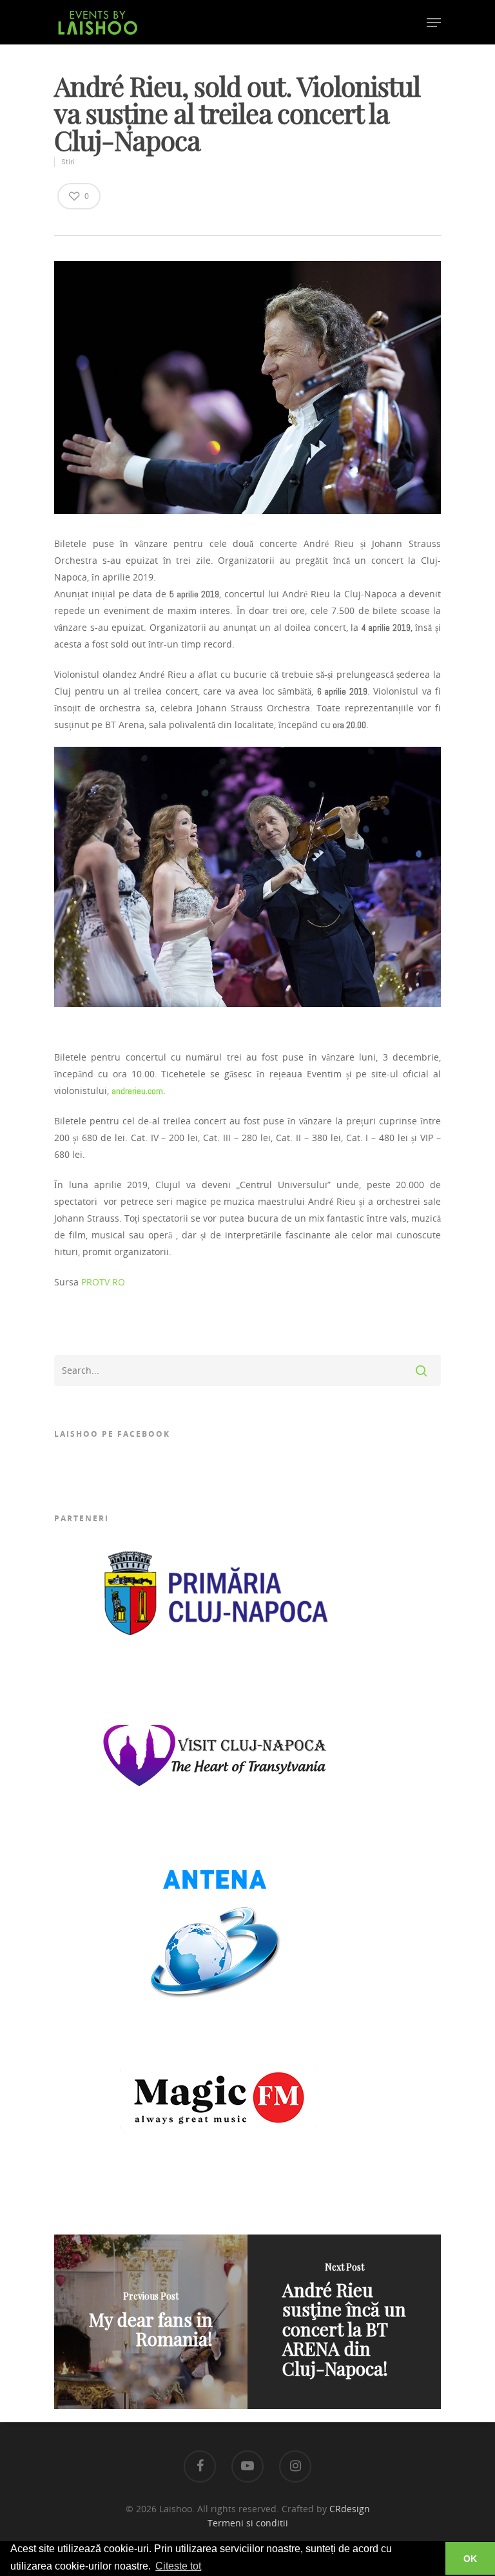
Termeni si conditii (248, 2523)
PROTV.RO (103, 1282)
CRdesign (350, 2509)
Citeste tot (178, 2566)
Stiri (68, 162)
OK (470, 2559)
